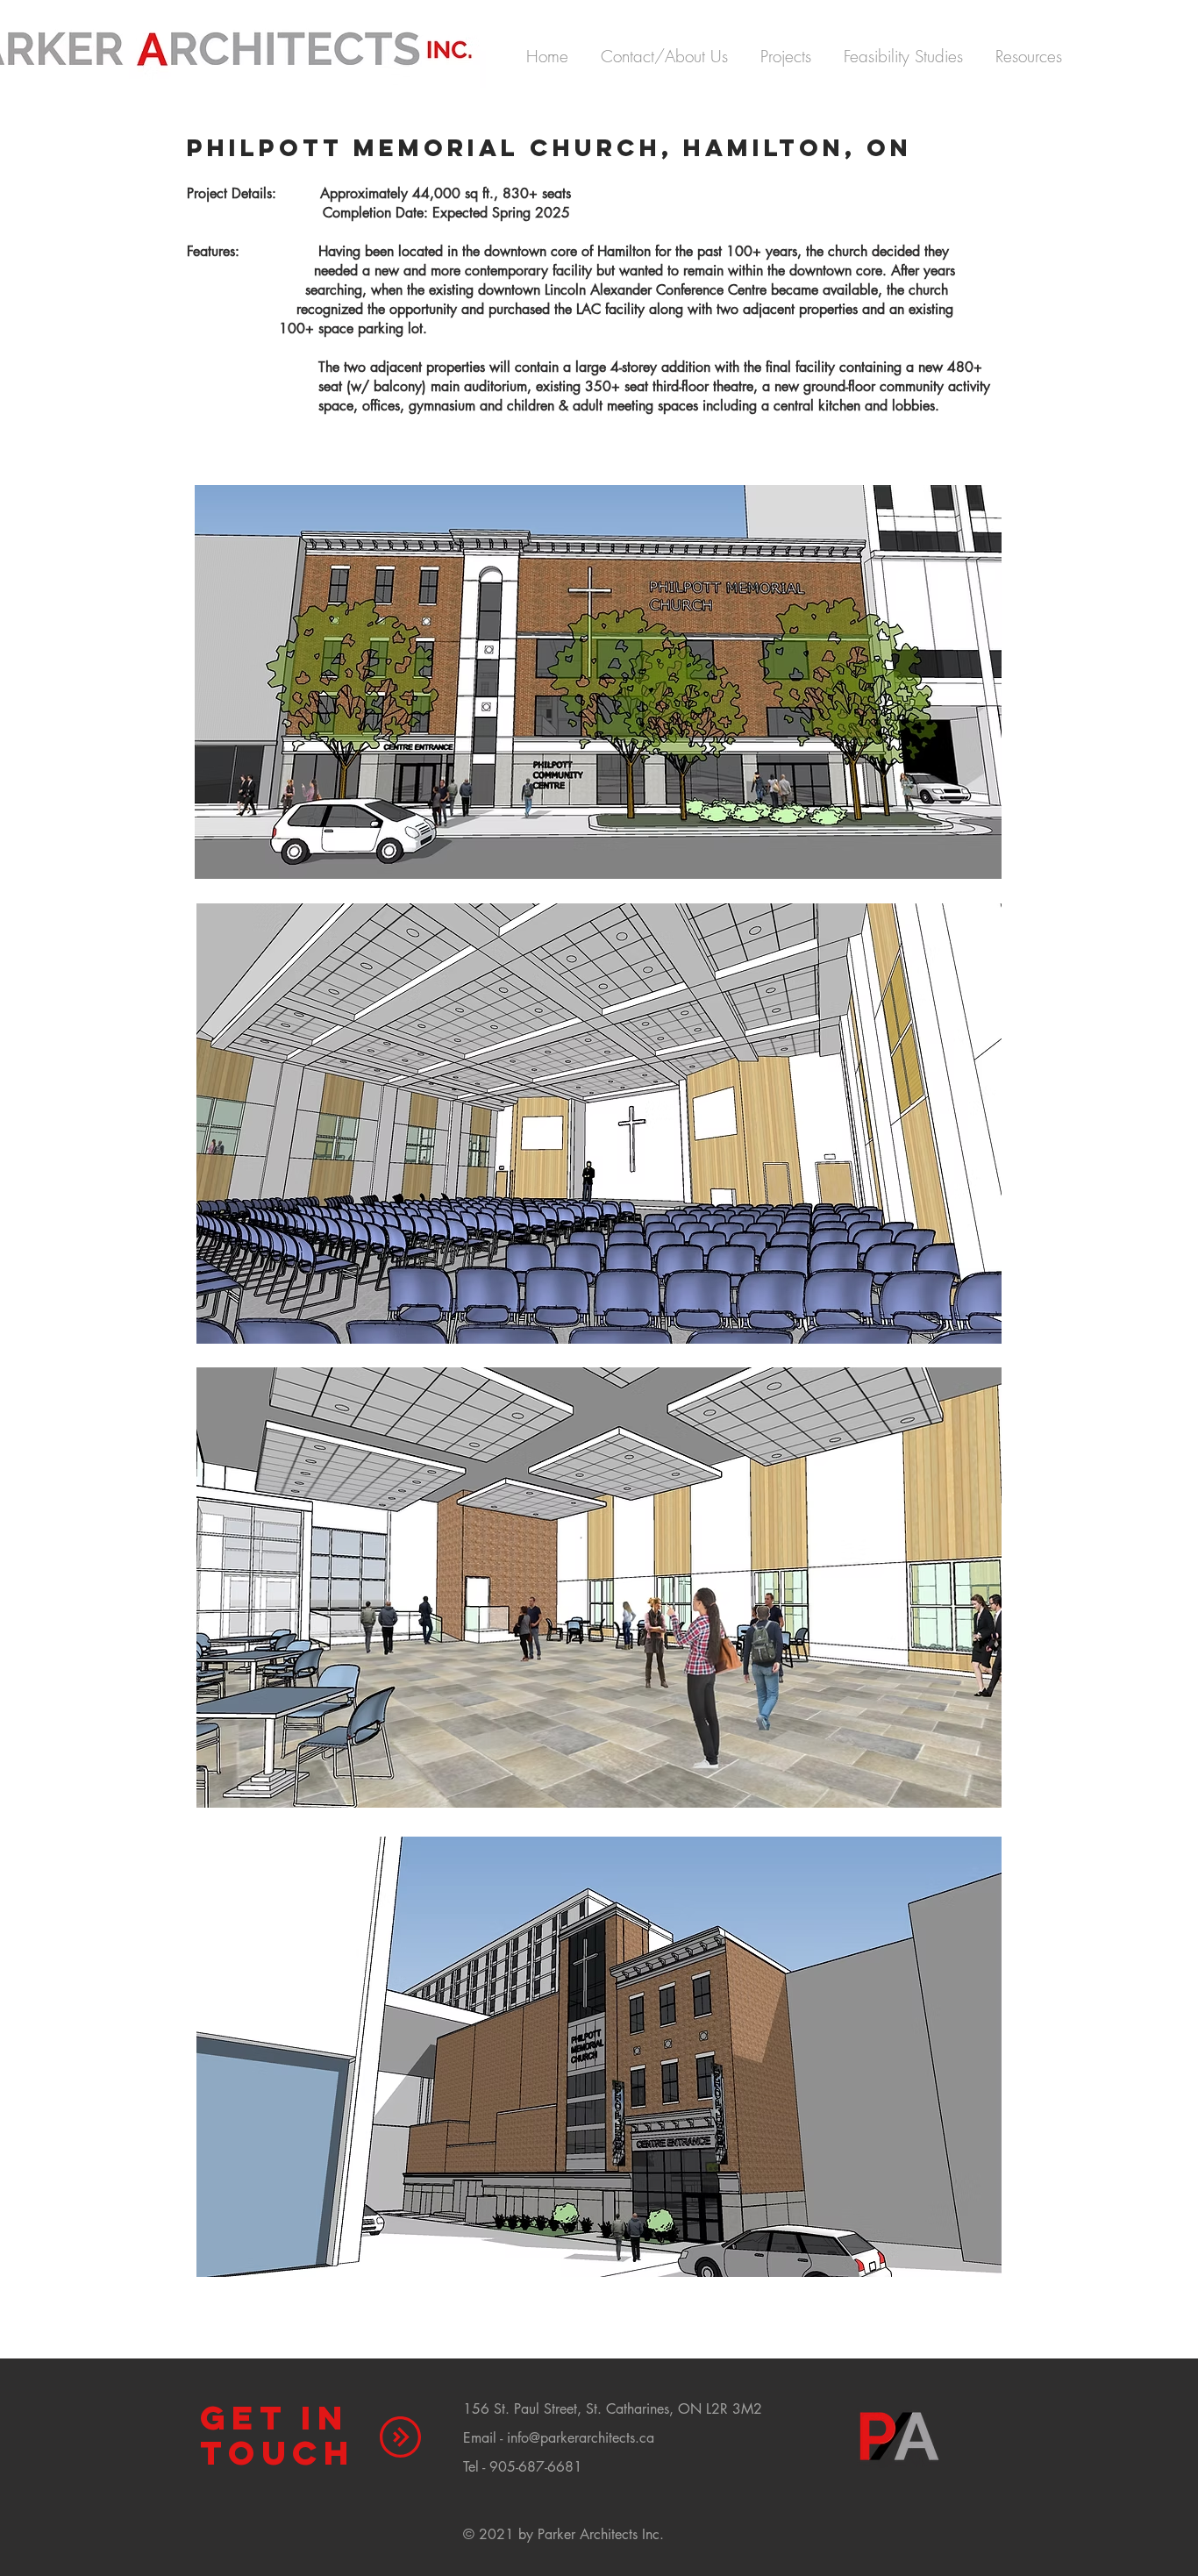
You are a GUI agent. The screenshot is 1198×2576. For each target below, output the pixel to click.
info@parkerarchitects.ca (581, 2438)
